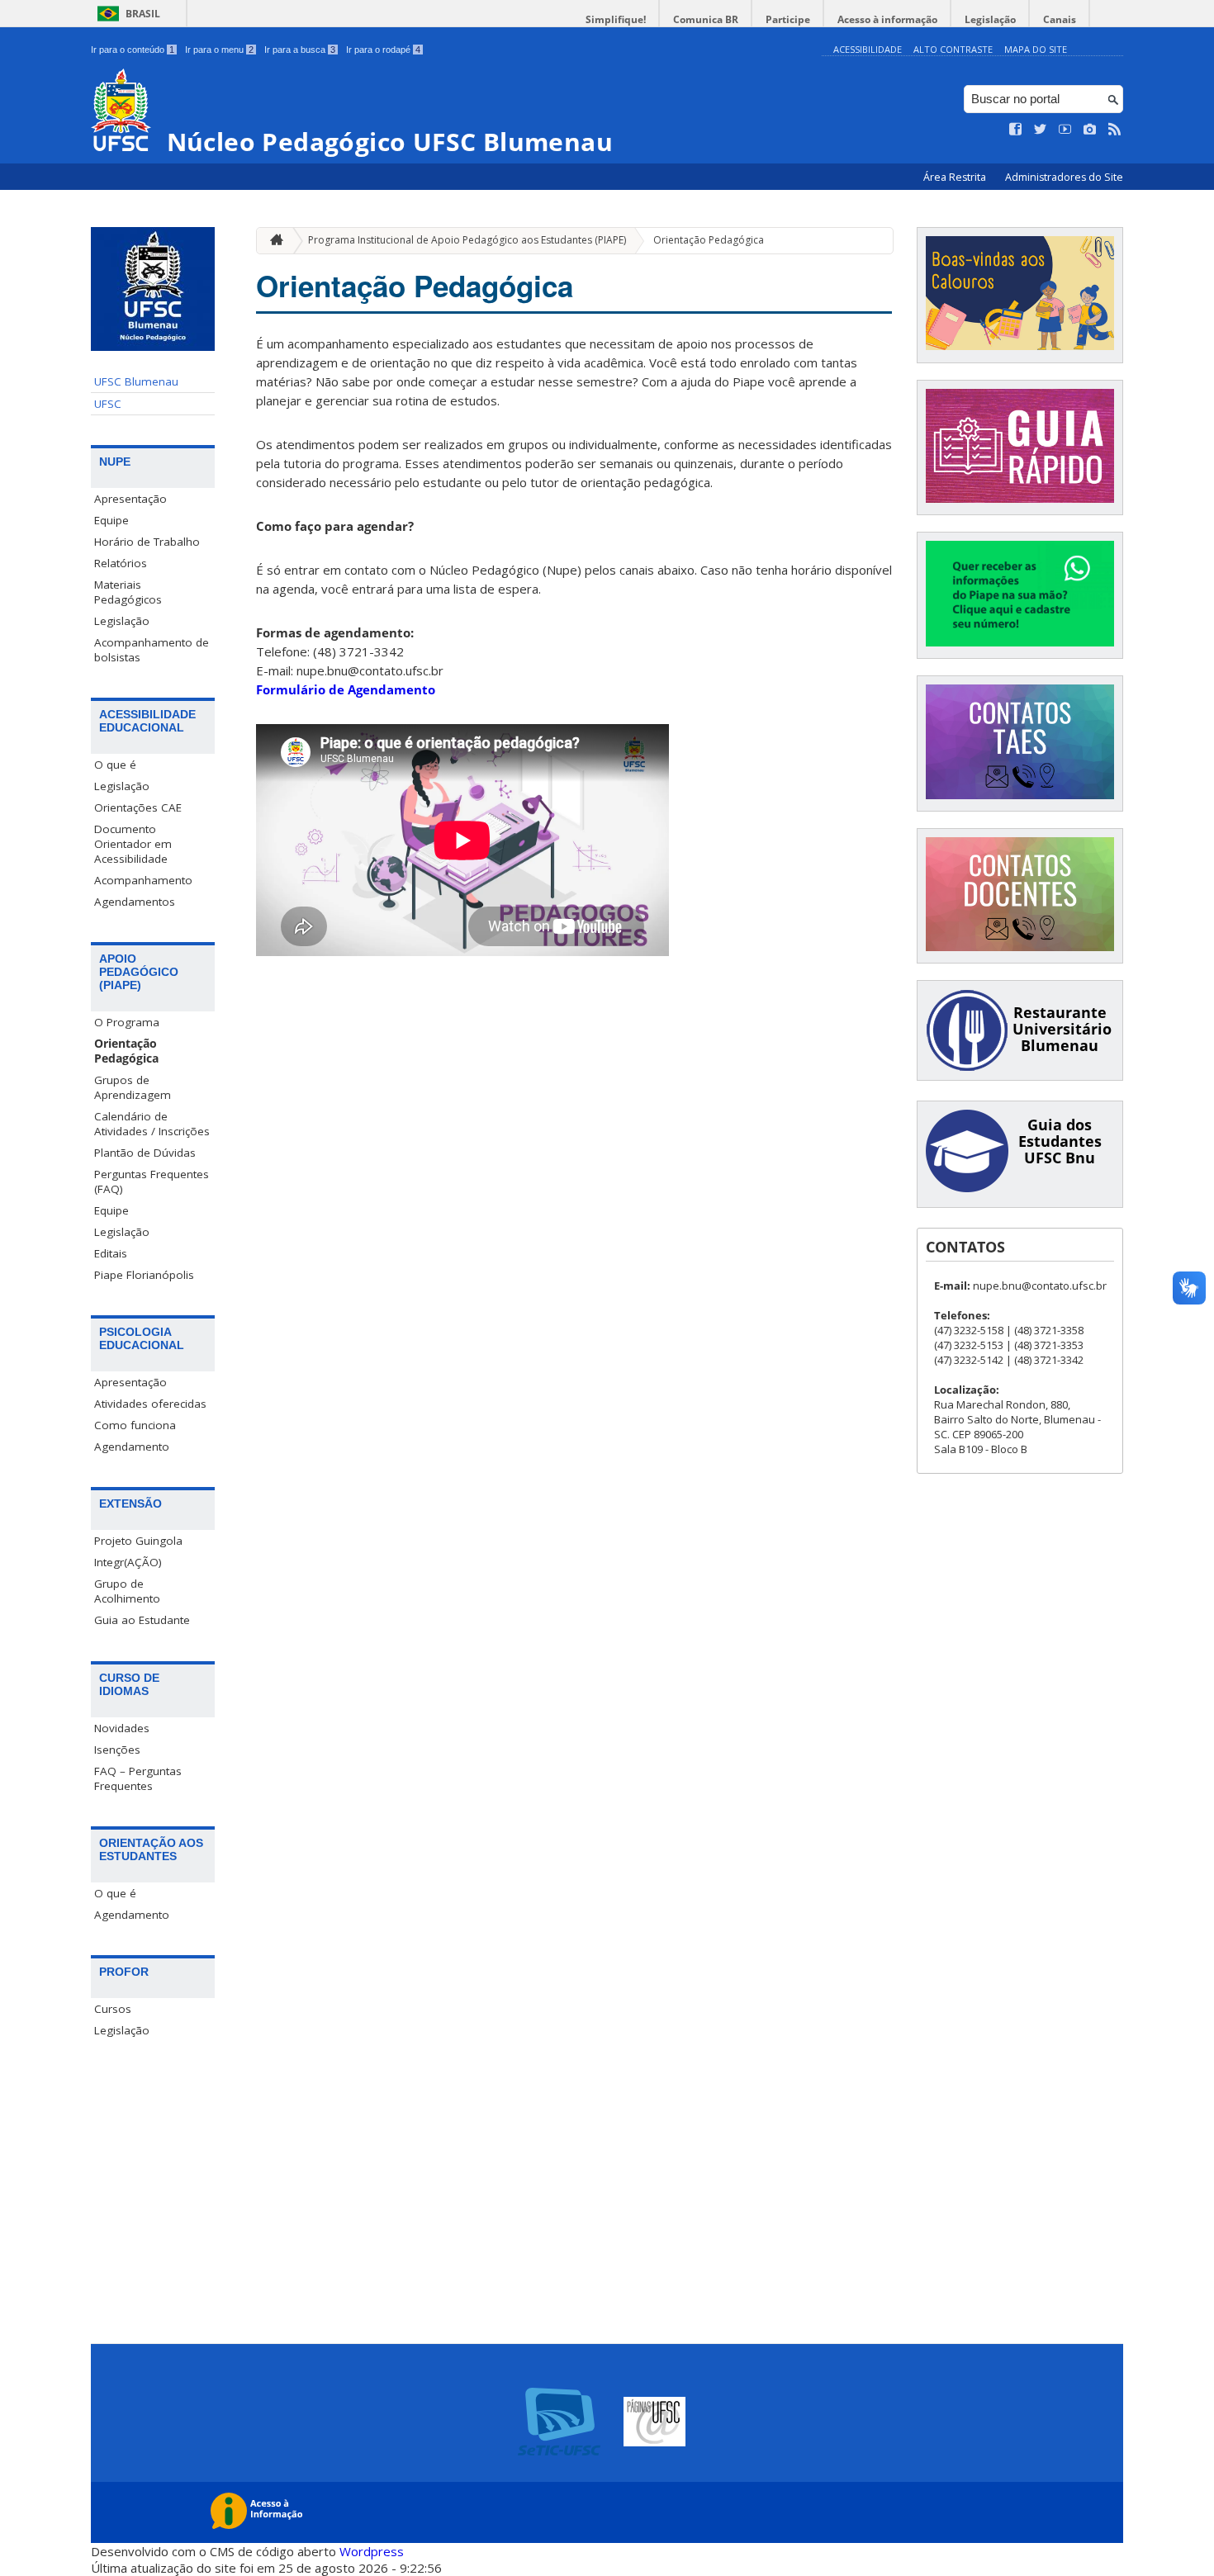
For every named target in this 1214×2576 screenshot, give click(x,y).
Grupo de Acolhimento (127, 1591)
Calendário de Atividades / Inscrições (152, 1124)
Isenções (117, 1750)
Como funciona (135, 1425)
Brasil (143, 14)
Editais (111, 1253)
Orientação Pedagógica (126, 1051)
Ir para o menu (219, 50)
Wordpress (372, 2551)
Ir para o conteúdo (133, 50)
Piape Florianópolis (144, 1275)
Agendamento (132, 1447)
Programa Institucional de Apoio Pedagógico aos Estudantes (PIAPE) (467, 240)
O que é (115, 765)
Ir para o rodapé (383, 50)
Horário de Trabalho (147, 542)
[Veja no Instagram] (1090, 130)
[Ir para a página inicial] (273, 241)
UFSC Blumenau (136, 381)
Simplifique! (616, 19)
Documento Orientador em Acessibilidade (133, 844)
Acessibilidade (868, 49)
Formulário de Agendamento (346, 689)
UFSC (108, 404)
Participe (788, 19)
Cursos (113, 2009)
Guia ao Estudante (142, 1620)
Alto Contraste (953, 49)
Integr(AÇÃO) (128, 1562)
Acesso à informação (887, 19)
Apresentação (130, 499)
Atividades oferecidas (150, 1404)
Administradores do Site (1064, 177)
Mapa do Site (1036, 49)
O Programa (127, 1022)
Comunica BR (706, 19)
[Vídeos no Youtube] (1065, 130)
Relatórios (121, 563)
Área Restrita (956, 177)
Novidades (122, 1728)
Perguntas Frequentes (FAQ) (152, 1181)
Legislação (990, 19)
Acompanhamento (143, 880)
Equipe (111, 520)
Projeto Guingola (138, 1541)
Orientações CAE (138, 807)
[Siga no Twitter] (1041, 130)
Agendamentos (135, 902)
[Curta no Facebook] (1016, 130)
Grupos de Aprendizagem (133, 1087)
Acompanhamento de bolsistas (152, 650)
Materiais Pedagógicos (128, 592)
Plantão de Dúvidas (145, 1153)
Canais (1060, 19)
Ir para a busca (300, 50)
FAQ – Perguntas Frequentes (138, 1778)
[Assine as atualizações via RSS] (1115, 130)
